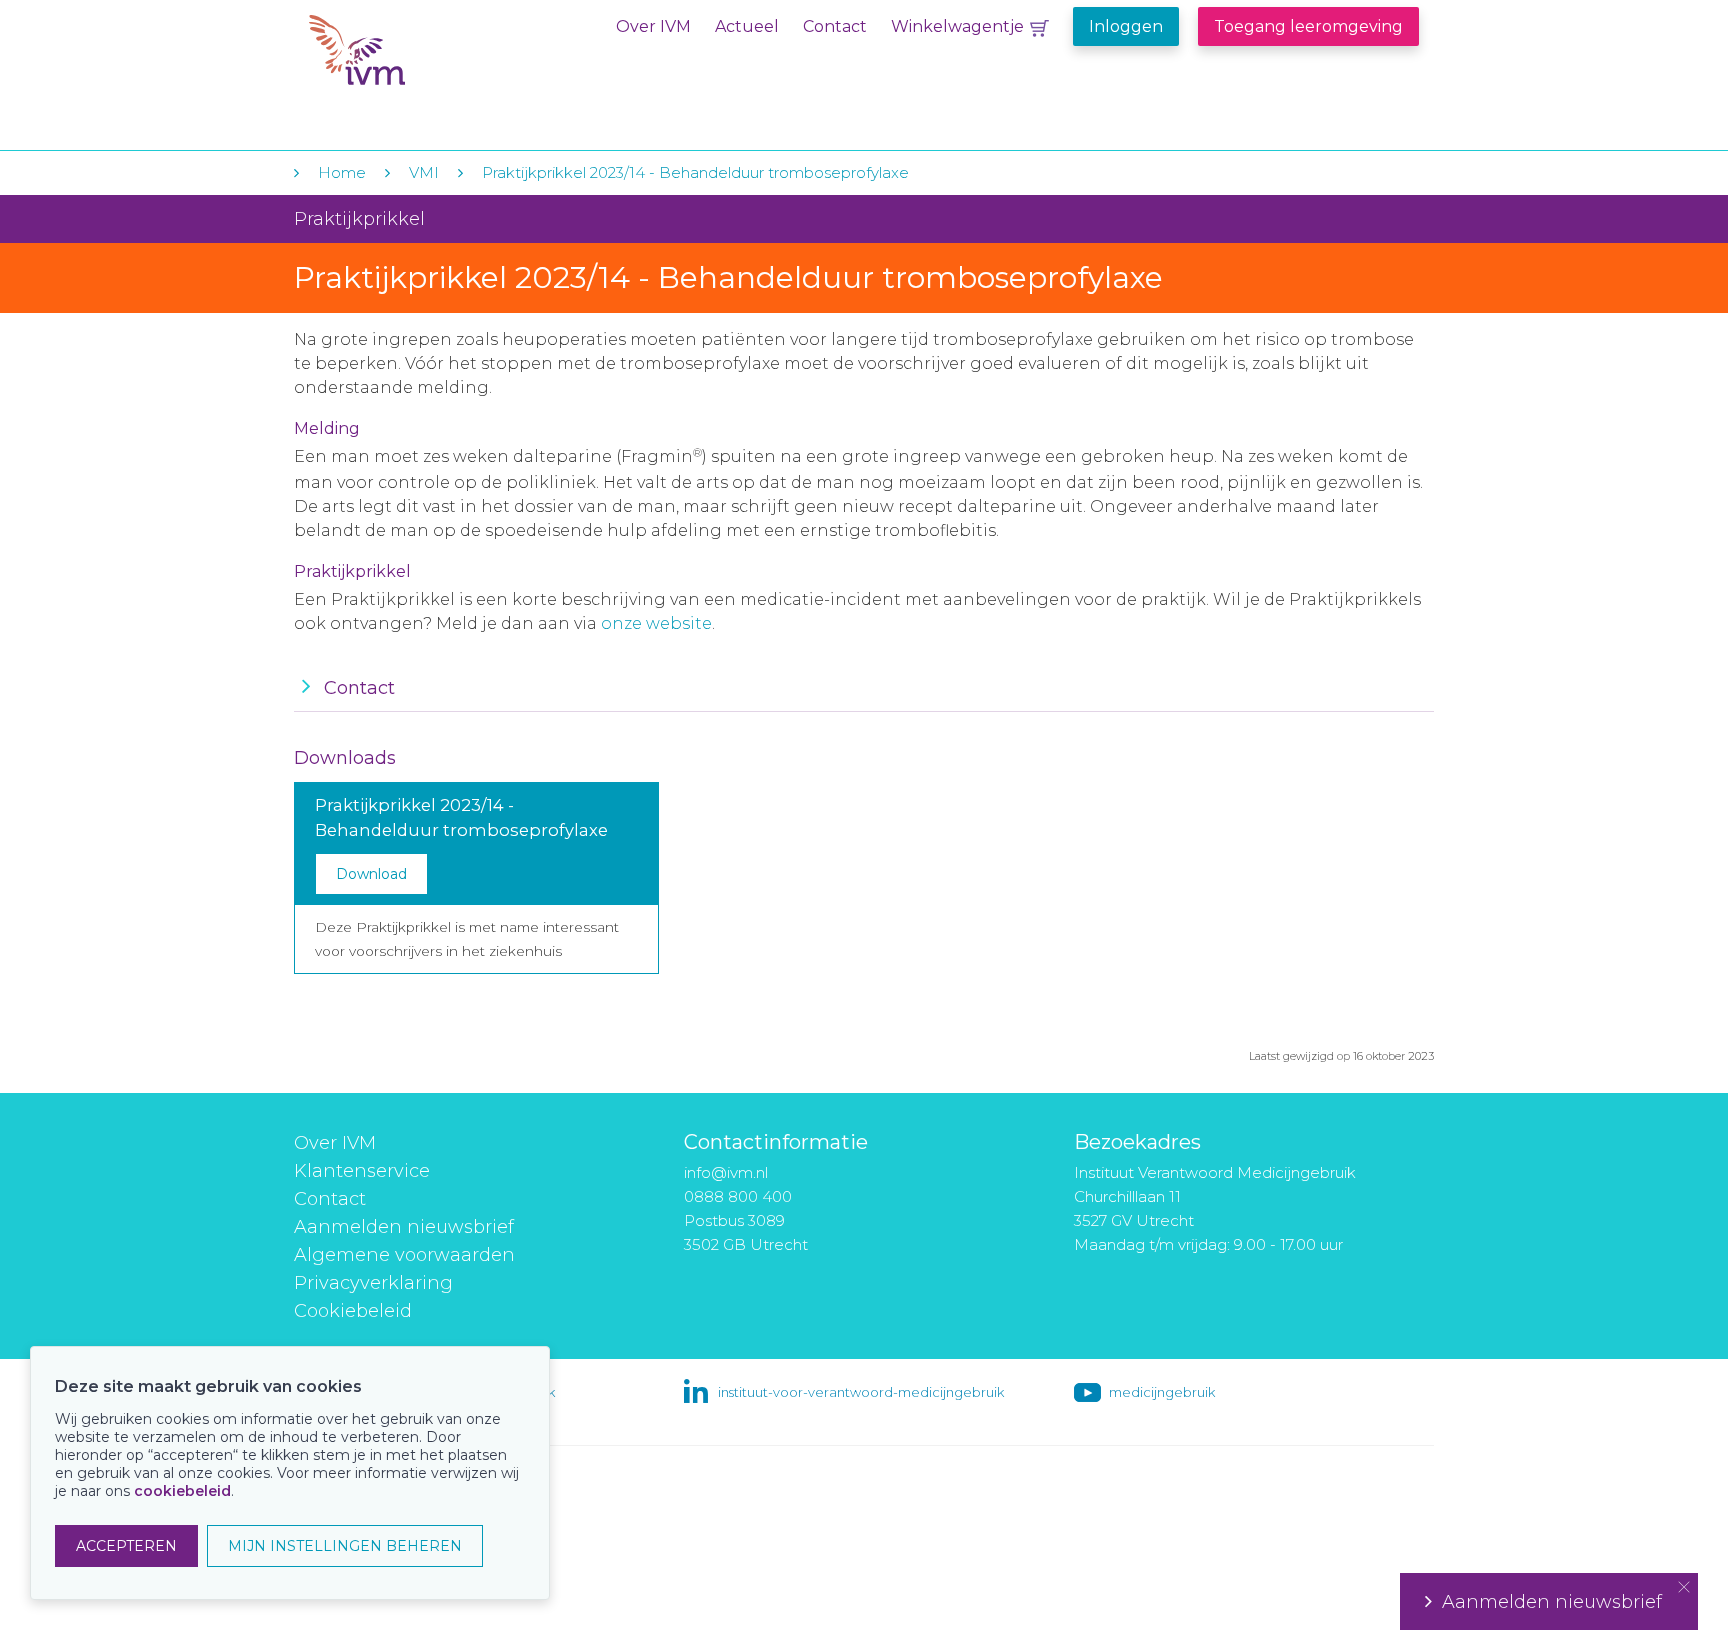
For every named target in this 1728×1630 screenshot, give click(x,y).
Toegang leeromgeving (1308, 26)
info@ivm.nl (726, 1172)
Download (371, 874)
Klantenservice (362, 1171)
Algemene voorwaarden (404, 1255)
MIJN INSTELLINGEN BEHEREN (345, 1546)
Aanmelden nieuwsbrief (404, 1227)
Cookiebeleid (353, 1311)
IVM (431, 58)
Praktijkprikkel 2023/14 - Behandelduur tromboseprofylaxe (695, 172)
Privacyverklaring (373, 1283)
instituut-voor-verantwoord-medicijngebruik (861, 1392)
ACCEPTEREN (126, 1546)
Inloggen (1126, 26)
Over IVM (653, 26)
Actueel (747, 26)
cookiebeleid (182, 1491)
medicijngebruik (1162, 1392)
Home (342, 172)
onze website (656, 623)
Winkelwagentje (957, 26)
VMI (424, 172)
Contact (835, 26)
